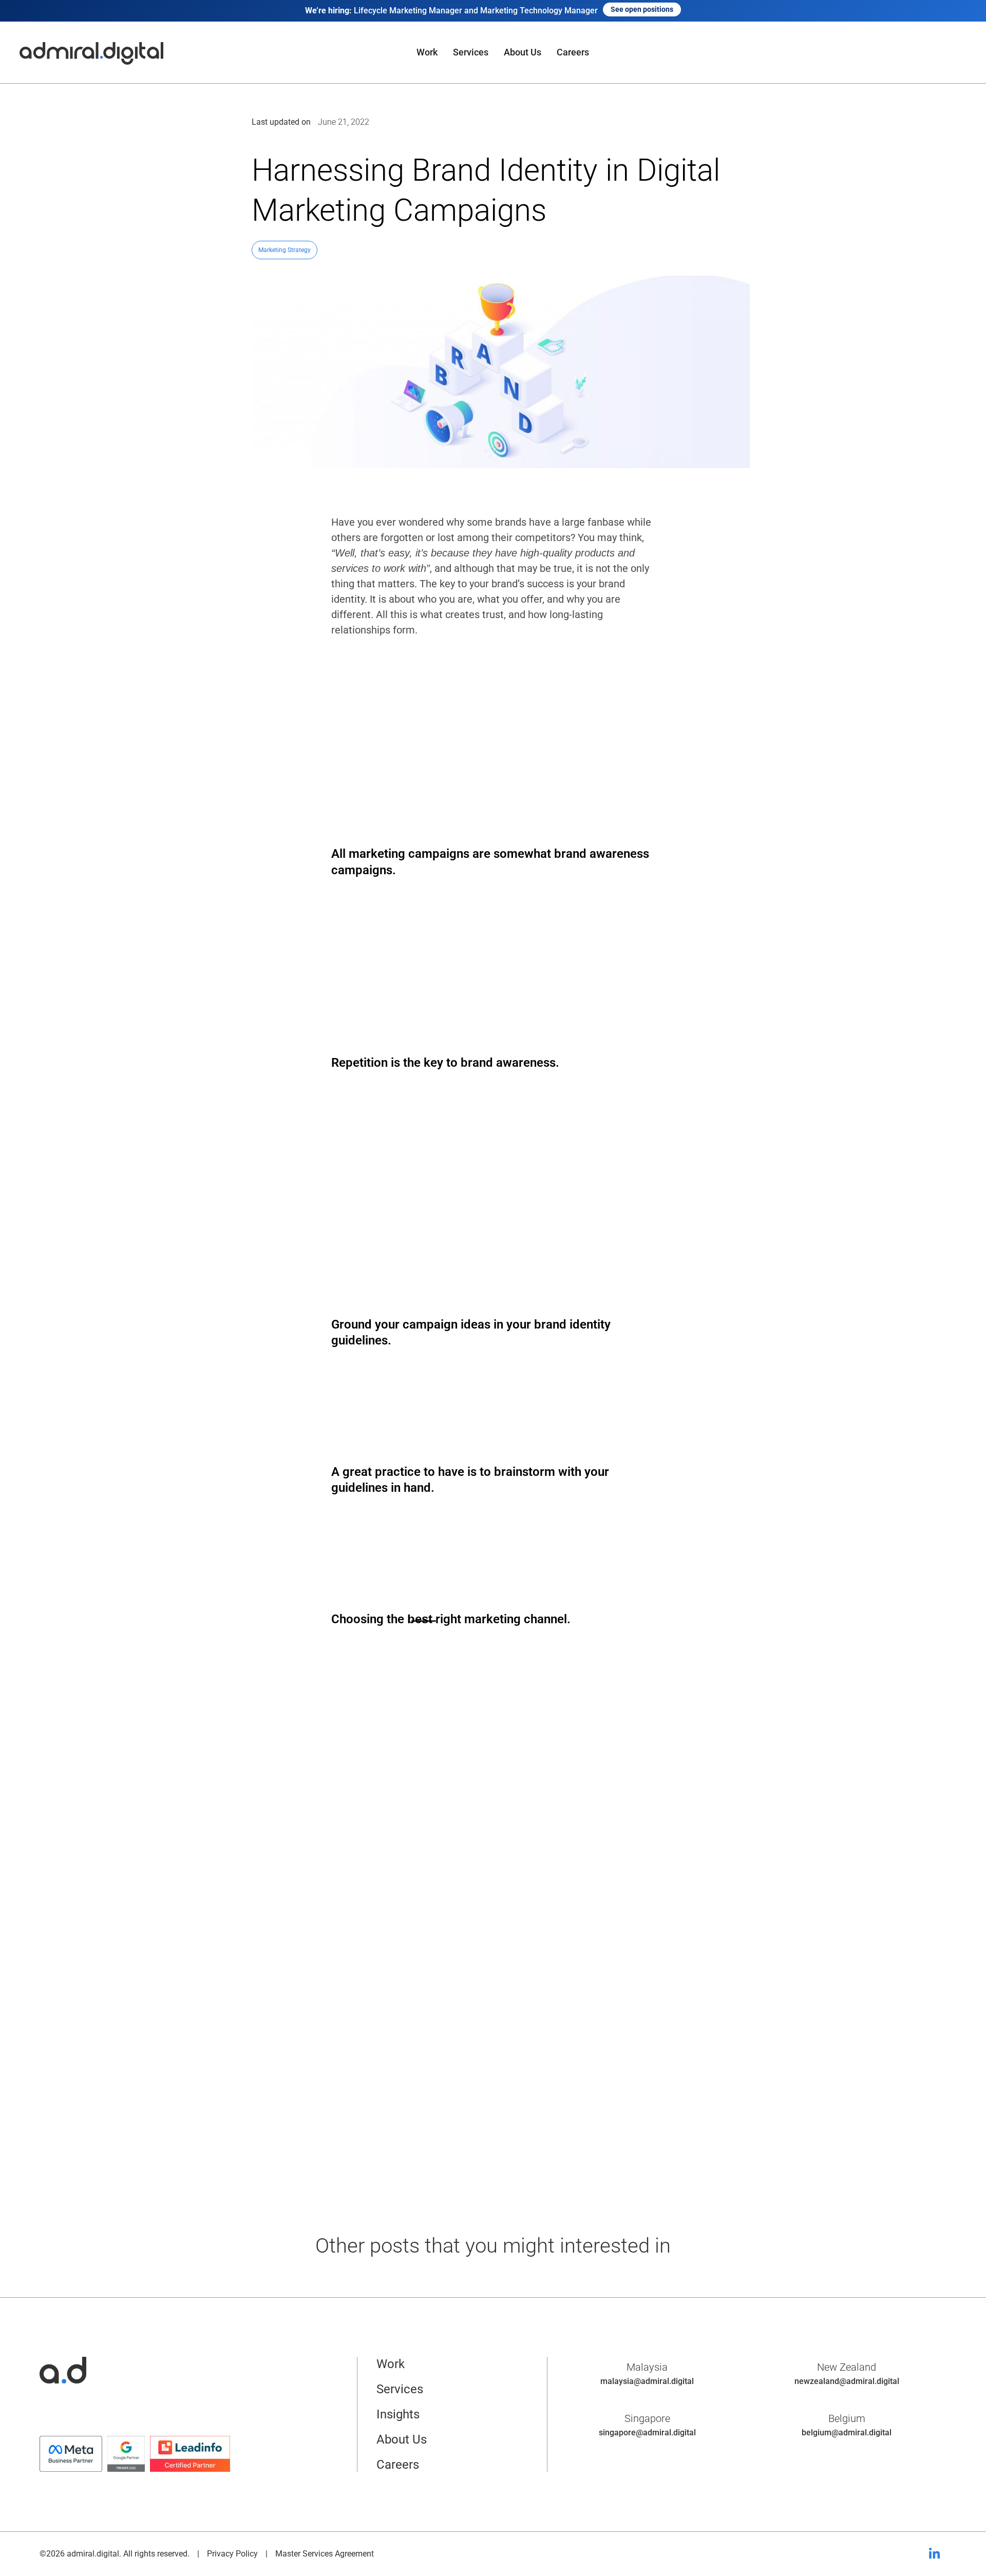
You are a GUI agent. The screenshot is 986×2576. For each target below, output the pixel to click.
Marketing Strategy (285, 250)
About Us (523, 52)
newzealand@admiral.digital (847, 2381)
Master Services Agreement (325, 2554)
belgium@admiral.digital (847, 2433)
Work (427, 52)
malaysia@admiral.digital (647, 2381)
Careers (573, 52)
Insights (398, 2414)
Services (471, 52)
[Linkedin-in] (934, 2554)
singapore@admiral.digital (647, 2433)
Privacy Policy (232, 2554)
